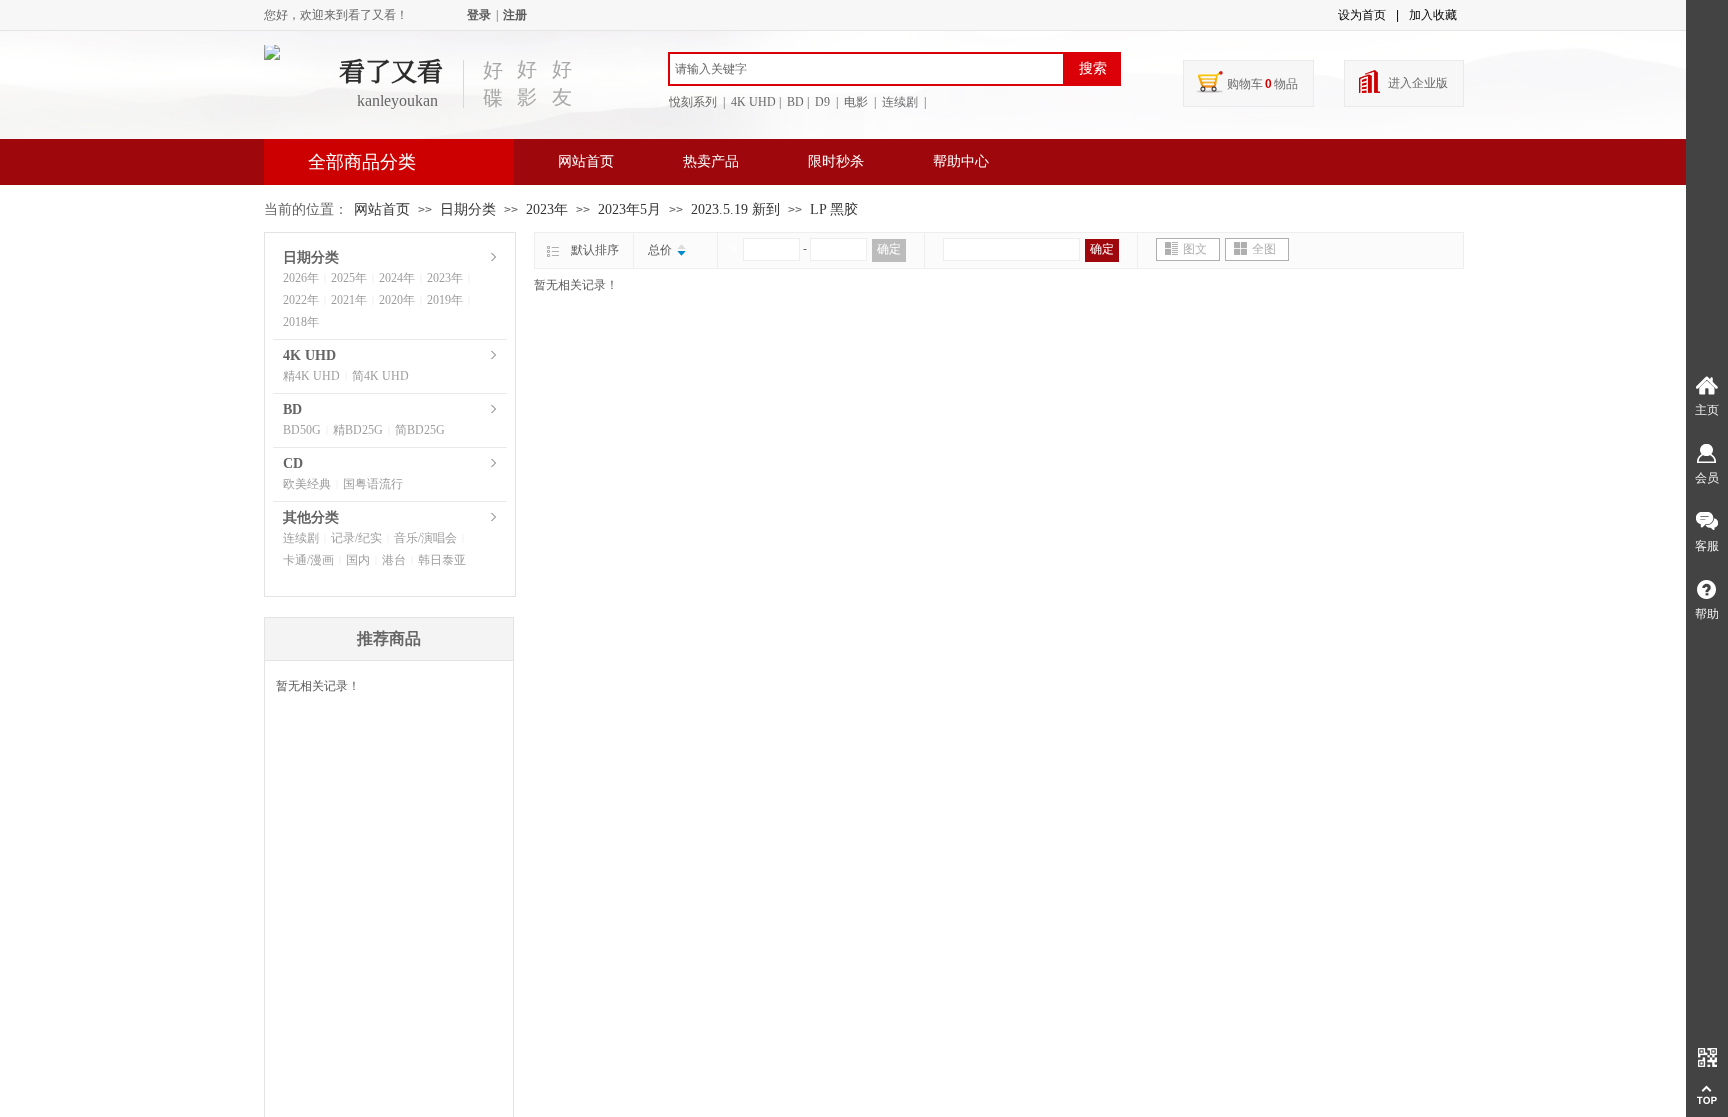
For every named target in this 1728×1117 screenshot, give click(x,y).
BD (292, 409)
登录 (479, 15)
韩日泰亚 (442, 560)
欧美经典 (307, 484)
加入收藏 (1433, 15)
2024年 (397, 278)
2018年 (301, 322)
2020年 (397, 300)
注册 (515, 15)
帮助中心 (961, 161)
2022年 (301, 300)
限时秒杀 (836, 161)
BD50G (302, 430)
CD (293, 463)
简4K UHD (380, 376)
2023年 (547, 209)
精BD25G (358, 430)
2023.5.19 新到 (735, 209)
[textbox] (866, 69)
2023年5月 (629, 209)
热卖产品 (711, 161)
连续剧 (301, 538)
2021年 (349, 300)
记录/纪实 (356, 538)
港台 (394, 560)
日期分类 (468, 209)
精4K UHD (311, 376)
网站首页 (586, 161)
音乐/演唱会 (425, 538)
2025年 (349, 278)
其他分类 (311, 517)
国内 (358, 560)
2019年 (445, 300)
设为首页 (1362, 15)
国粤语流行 (373, 484)
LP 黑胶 (834, 209)
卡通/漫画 (308, 560)
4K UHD (309, 355)
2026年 (301, 278)
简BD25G (420, 430)
